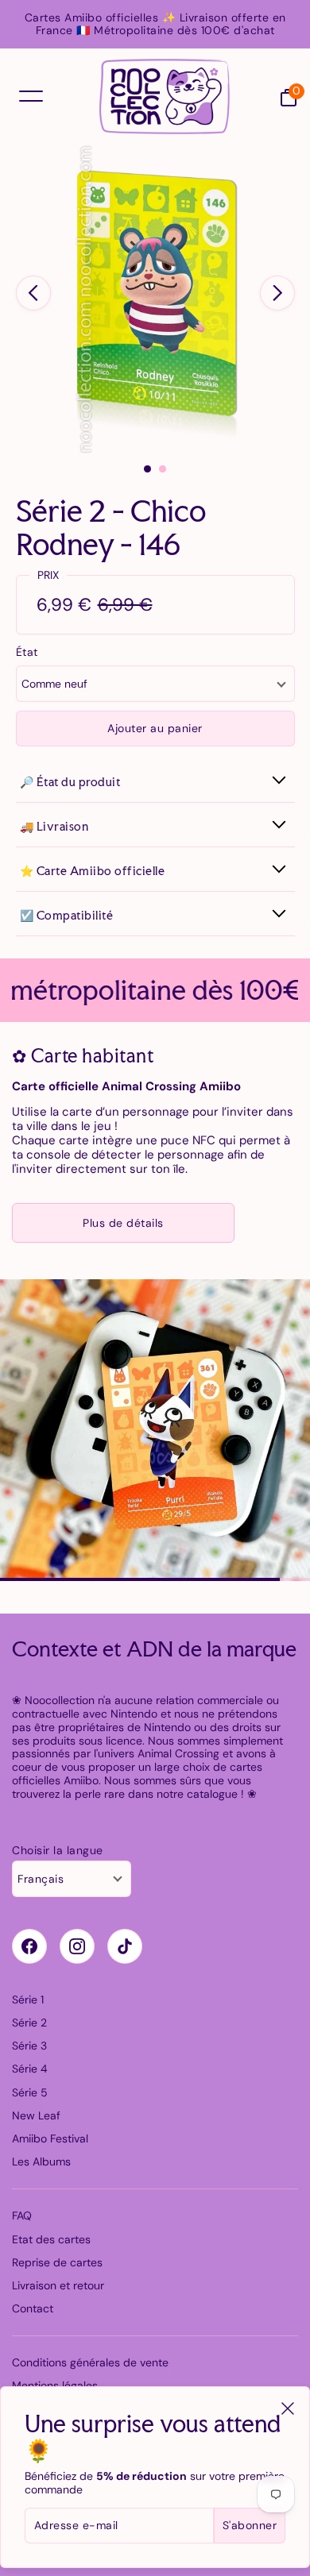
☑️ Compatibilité (67, 915)
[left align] (33, 293)
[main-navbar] (31, 96)
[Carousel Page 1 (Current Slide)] (147, 469)
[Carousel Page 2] (163, 469)
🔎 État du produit (70, 782)
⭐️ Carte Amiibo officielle (93, 871)
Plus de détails (123, 1223)
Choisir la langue (58, 1851)
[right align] (277, 293)
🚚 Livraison (54, 826)
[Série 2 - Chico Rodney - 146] (155, 299)
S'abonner (250, 2525)
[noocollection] (165, 97)
